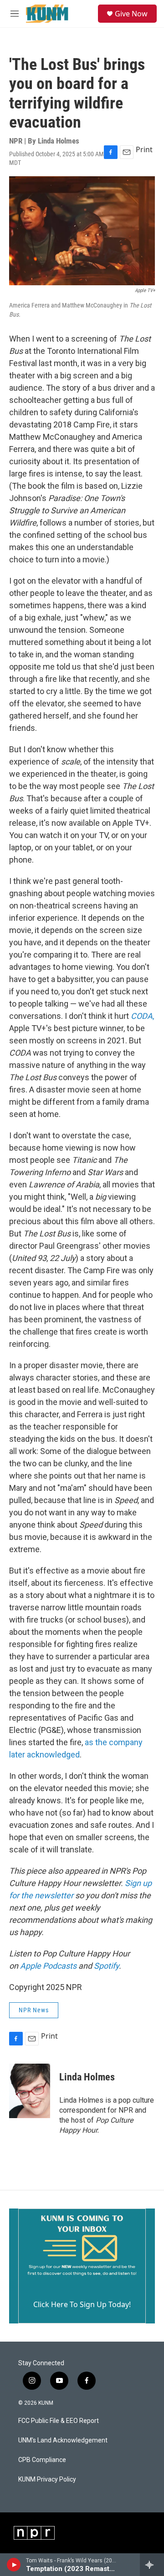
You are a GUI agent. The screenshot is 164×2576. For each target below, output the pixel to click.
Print (144, 149)
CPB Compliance (42, 2460)
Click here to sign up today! (82, 2304)
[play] (14, 2565)
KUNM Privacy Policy (47, 2479)
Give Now (131, 14)
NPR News (34, 2010)
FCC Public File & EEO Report (59, 2421)
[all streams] (152, 2565)
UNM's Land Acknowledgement (63, 2440)
